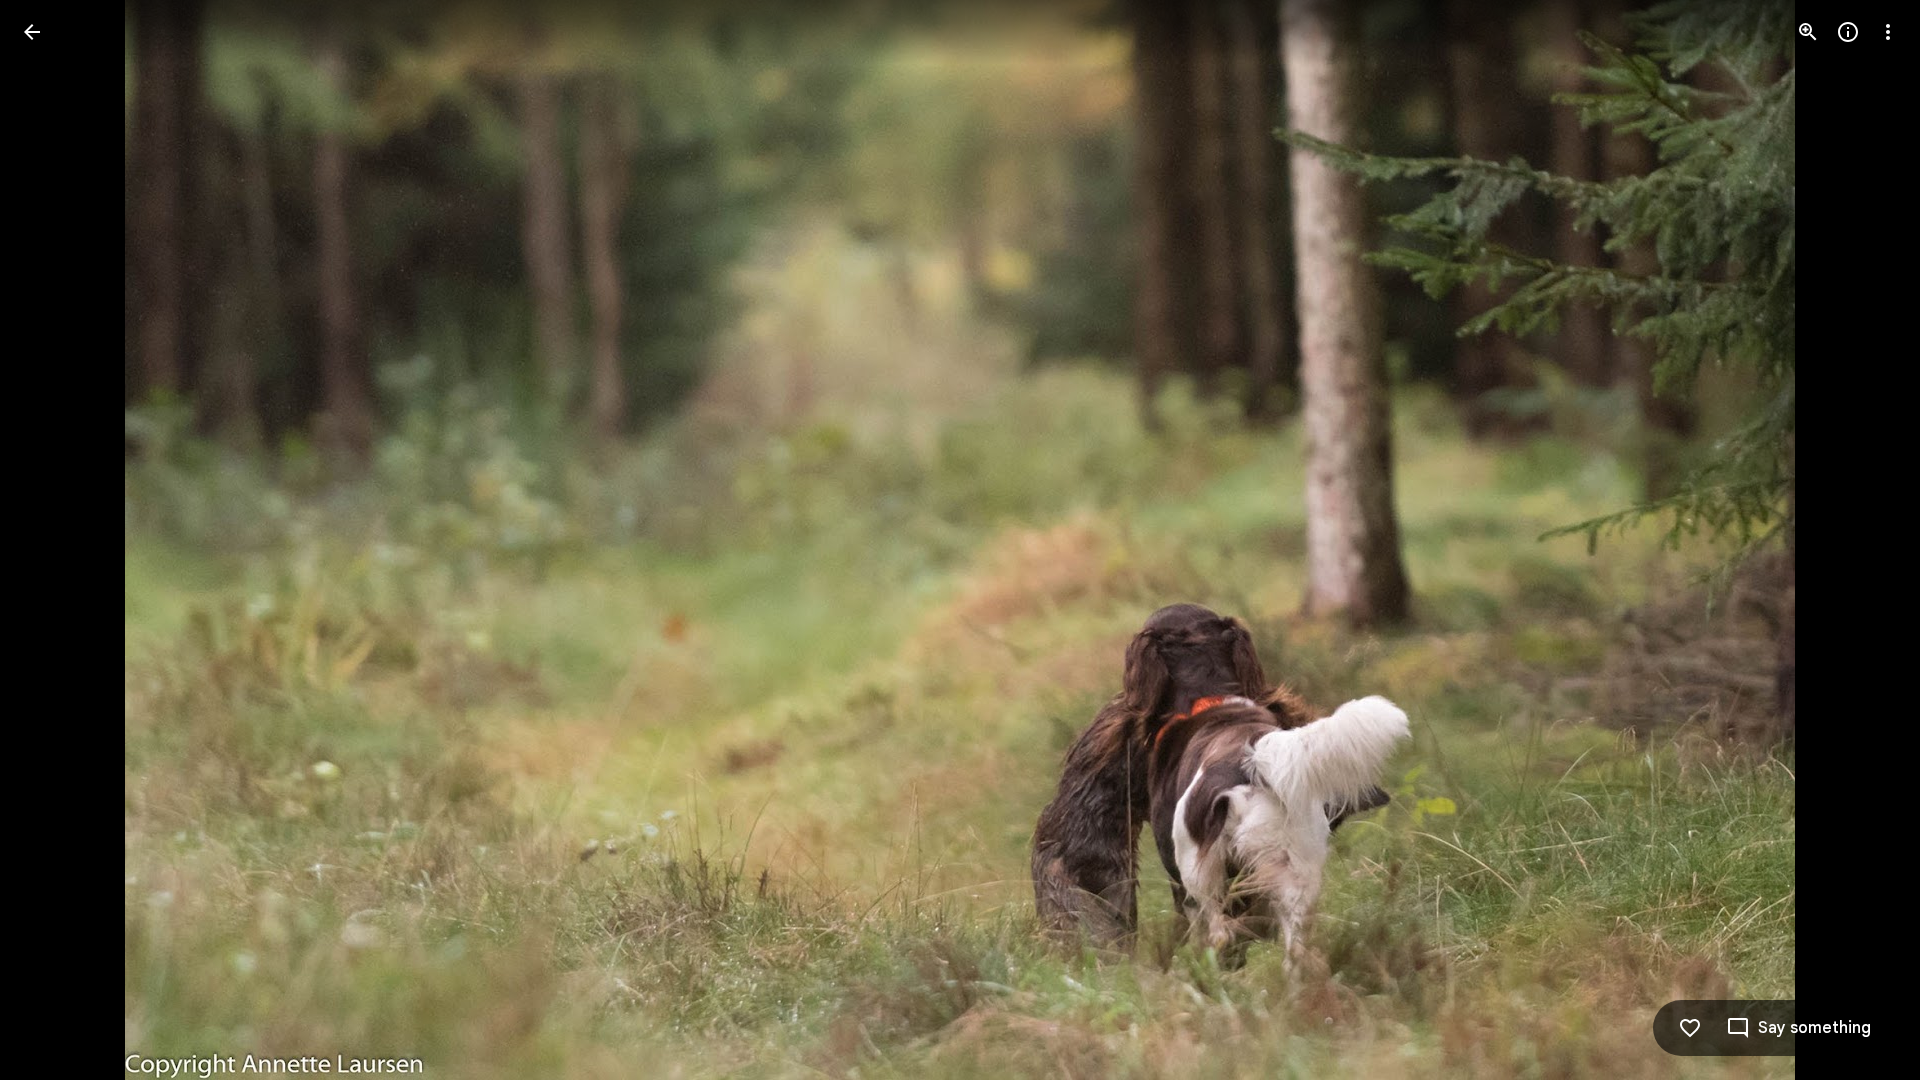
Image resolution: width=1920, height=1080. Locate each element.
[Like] (1690, 1028)
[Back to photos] (32, 32)
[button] (56, 540)
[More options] (1888, 32)
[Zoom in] (1808, 32)
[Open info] (1848, 32)
